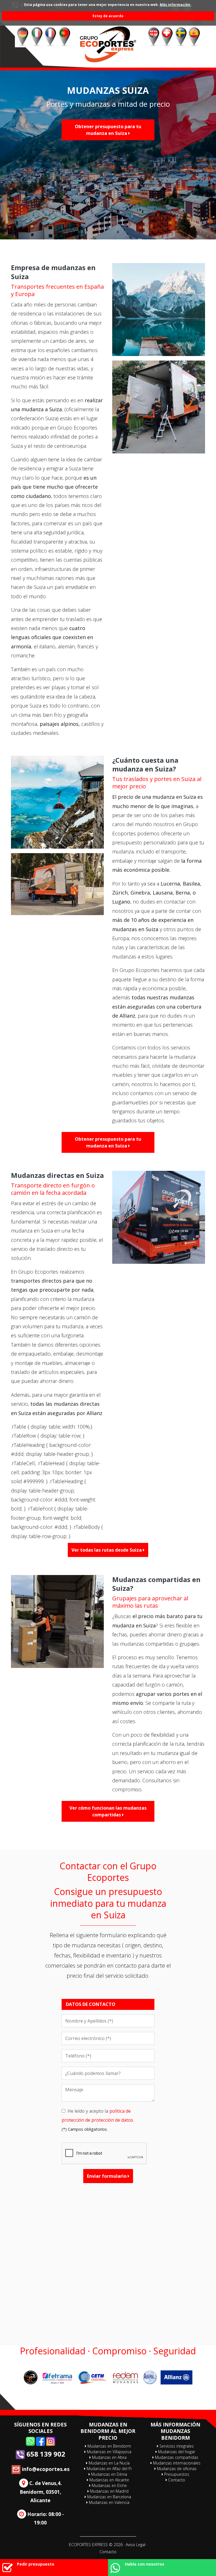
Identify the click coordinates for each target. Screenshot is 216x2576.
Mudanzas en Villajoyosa (109, 2452)
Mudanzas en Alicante (109, 2480)
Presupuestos (176, 2474)
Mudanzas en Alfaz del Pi (109, 2469)
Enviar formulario (107, 2176)
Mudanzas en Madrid (109, 2491)
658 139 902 (45, 2454)
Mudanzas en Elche (109, 2485)
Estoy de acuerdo (108, 16)
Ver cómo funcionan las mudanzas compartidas (108, 1811)
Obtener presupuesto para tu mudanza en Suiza (108, 130)
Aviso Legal (136, 2545)
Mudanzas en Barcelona (109, 2497)
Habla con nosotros (145, 2564)
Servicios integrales (176, 2446)
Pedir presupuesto (36, 2564)
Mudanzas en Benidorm (109, 2446)
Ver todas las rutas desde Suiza (107, 1550)
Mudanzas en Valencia (109, 2502)
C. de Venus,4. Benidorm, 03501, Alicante (41, 2492)
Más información (175, 5)
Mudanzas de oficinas (176, 2469)
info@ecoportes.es (45, 2469)
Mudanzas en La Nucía (109, 2463)
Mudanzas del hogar (176, 2452)
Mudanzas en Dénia (109, 2474)
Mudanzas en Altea (109, 2457)
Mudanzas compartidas (176, 2457)
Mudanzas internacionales (176, 2463)
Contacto (176, 2480)
